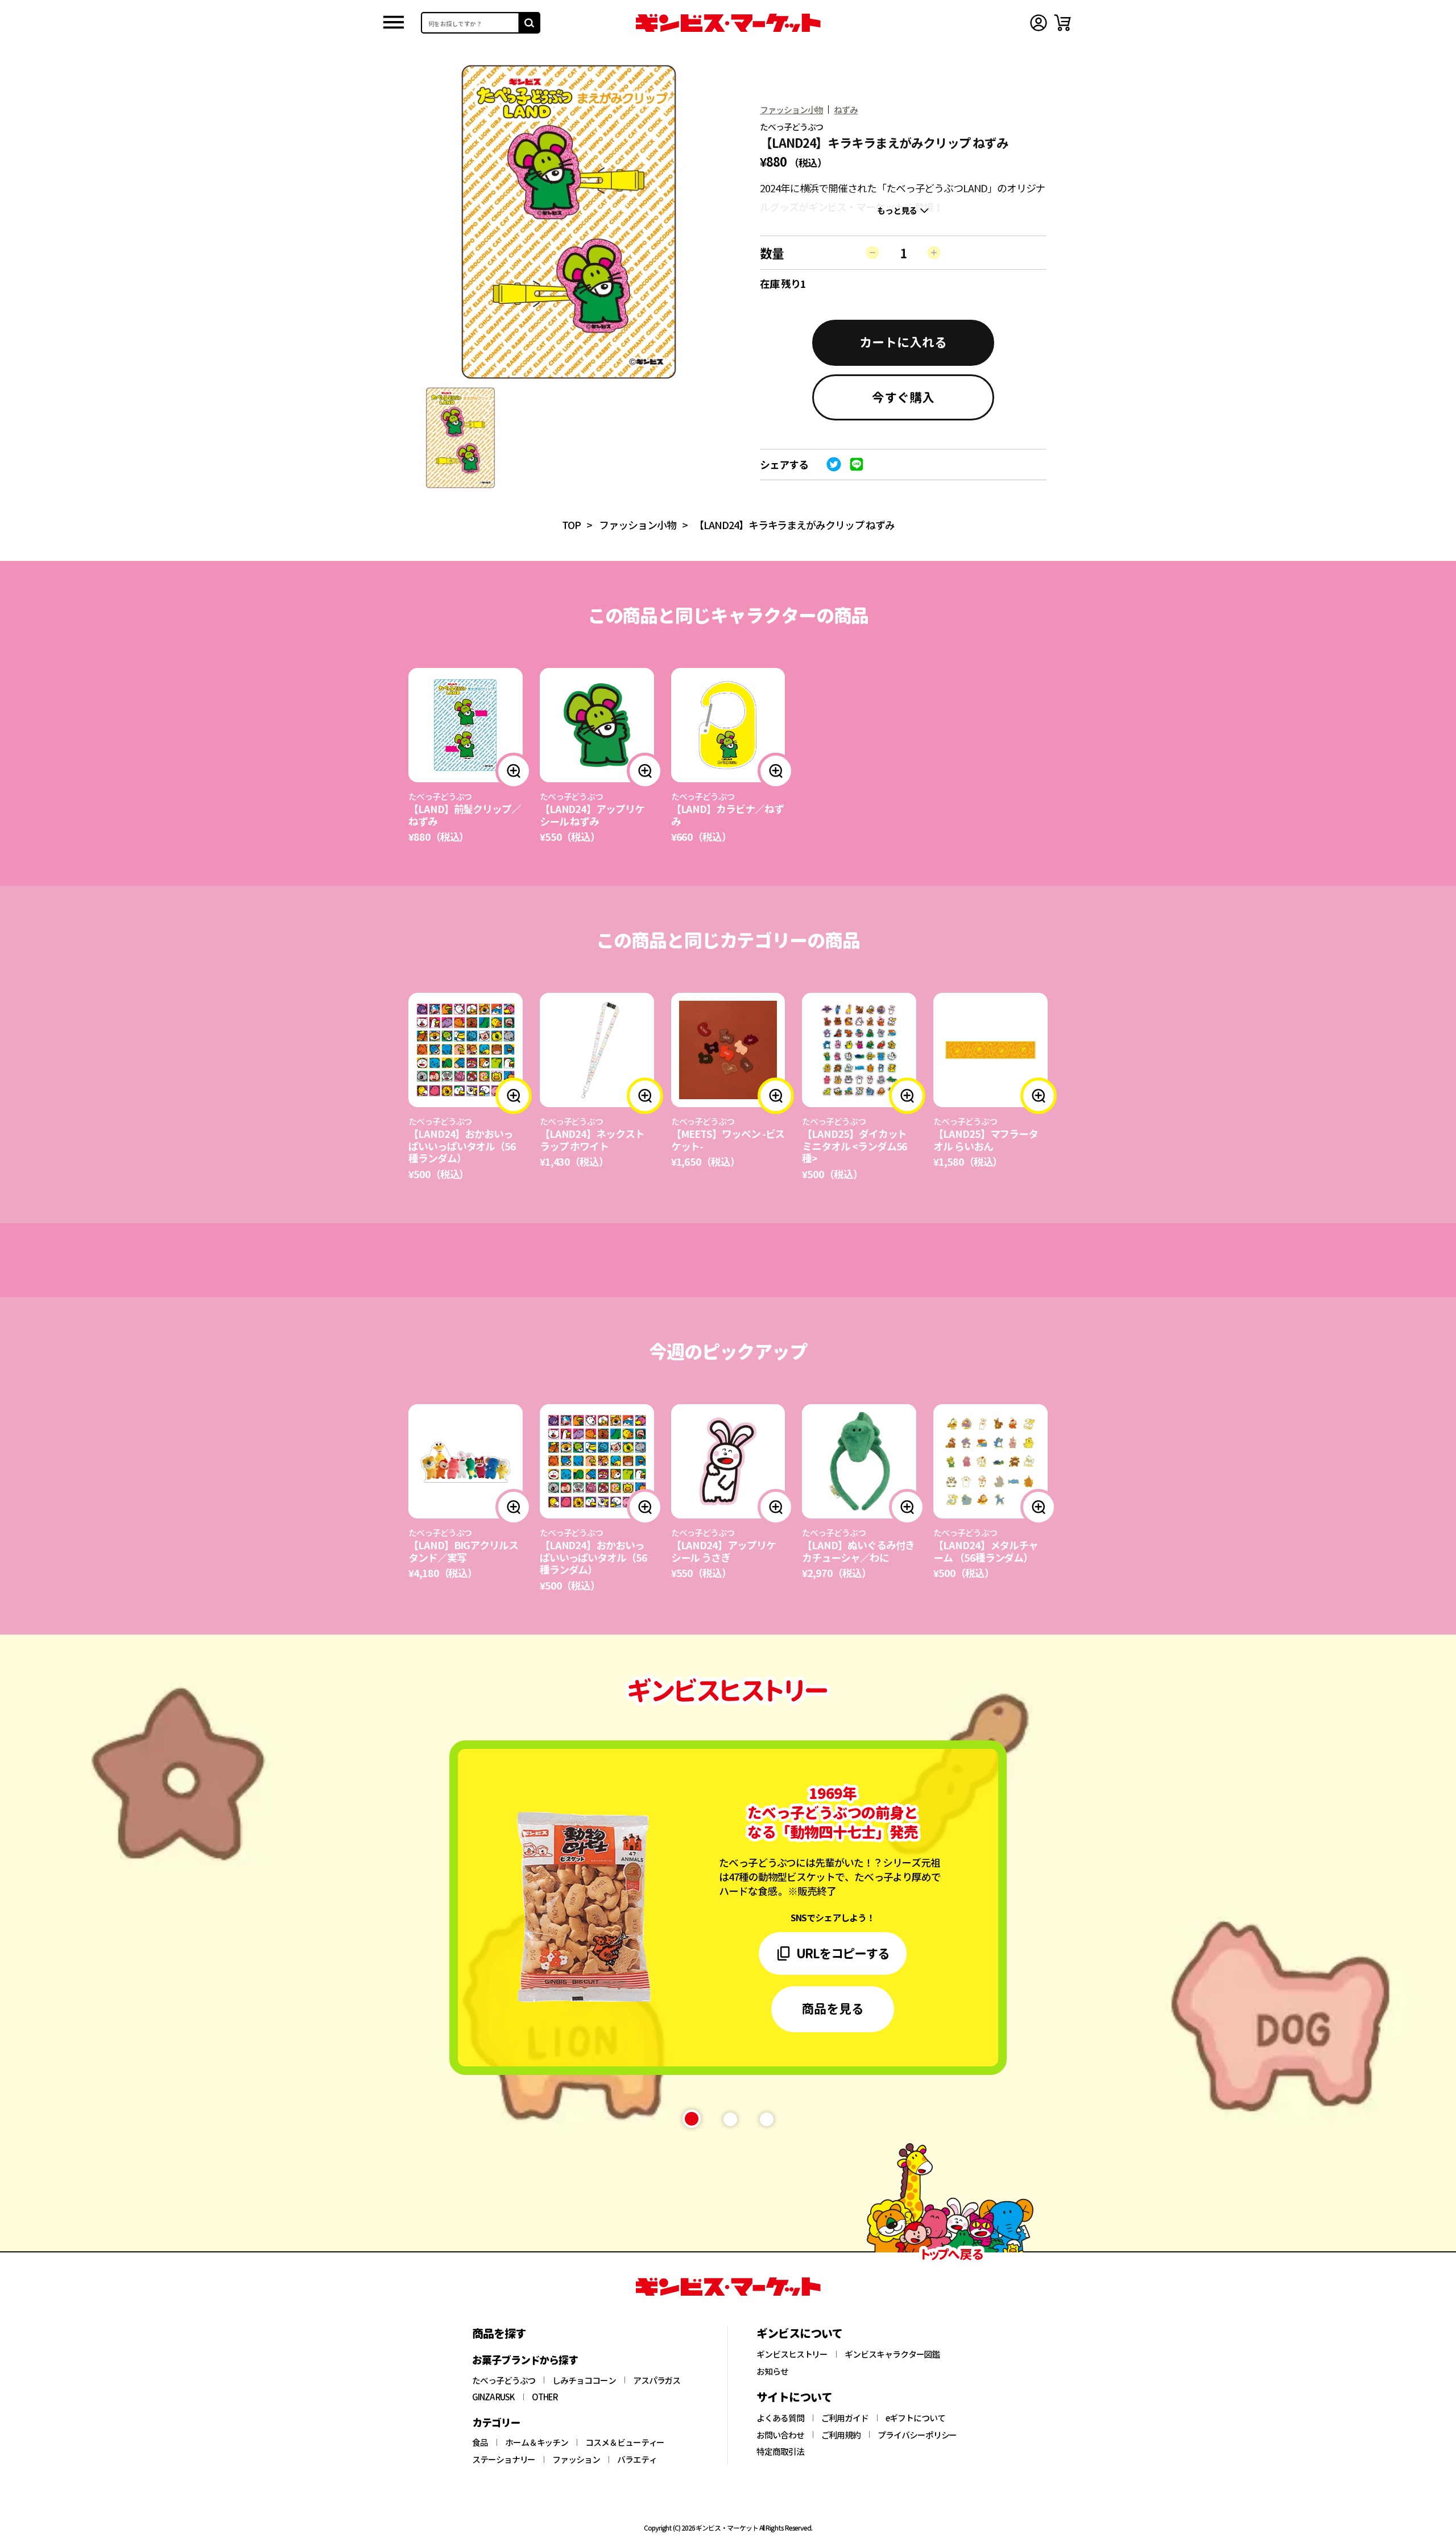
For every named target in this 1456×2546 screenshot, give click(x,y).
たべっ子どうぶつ (504, 2380)
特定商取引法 (780, 2452)
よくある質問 (780, 2418)
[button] (692, 2119)
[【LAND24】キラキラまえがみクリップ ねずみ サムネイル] (460, 438)
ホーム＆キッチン (537, 2442)
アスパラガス (657, 2380)
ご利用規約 (841, 2435)
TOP (572, 525)
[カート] (1062, 23)
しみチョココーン (584, 2380)
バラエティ (637, 2460)
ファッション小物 (791, 110)
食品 (480, 2442)
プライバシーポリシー (917, 2435)
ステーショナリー (504, 2460)
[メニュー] (394, 23)
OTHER (545, 2397)
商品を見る (833, 2008)
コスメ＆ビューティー (625, 2442)
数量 (772, 253)
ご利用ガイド (845, 2418)
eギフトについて (915, 2418)
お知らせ (772, 2371)
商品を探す (499, 2333)
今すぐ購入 (903, 397)
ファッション (576, 2460)
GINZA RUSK (493, 2397)
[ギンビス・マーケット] (728, 23)
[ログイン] (1039, 23)
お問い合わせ (780, 2435)
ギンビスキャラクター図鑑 (892, 2354)
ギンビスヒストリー (792, 2354)
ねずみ (846, 110)
